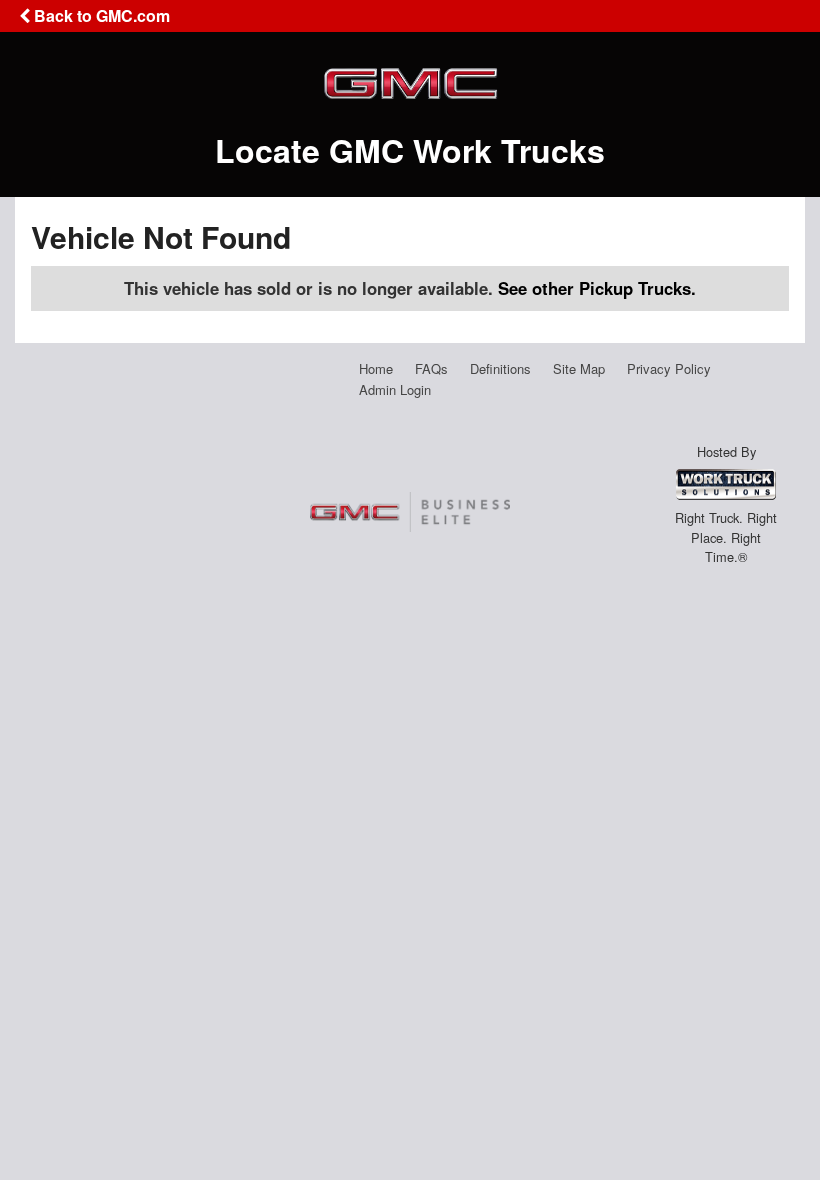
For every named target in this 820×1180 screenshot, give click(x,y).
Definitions (500, 368)
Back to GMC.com (100, 15)
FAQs (431, 368)
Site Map (579, 368)
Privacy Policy (669, 368)
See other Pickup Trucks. (597, 288)
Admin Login (395, 389)
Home (376, 368)
